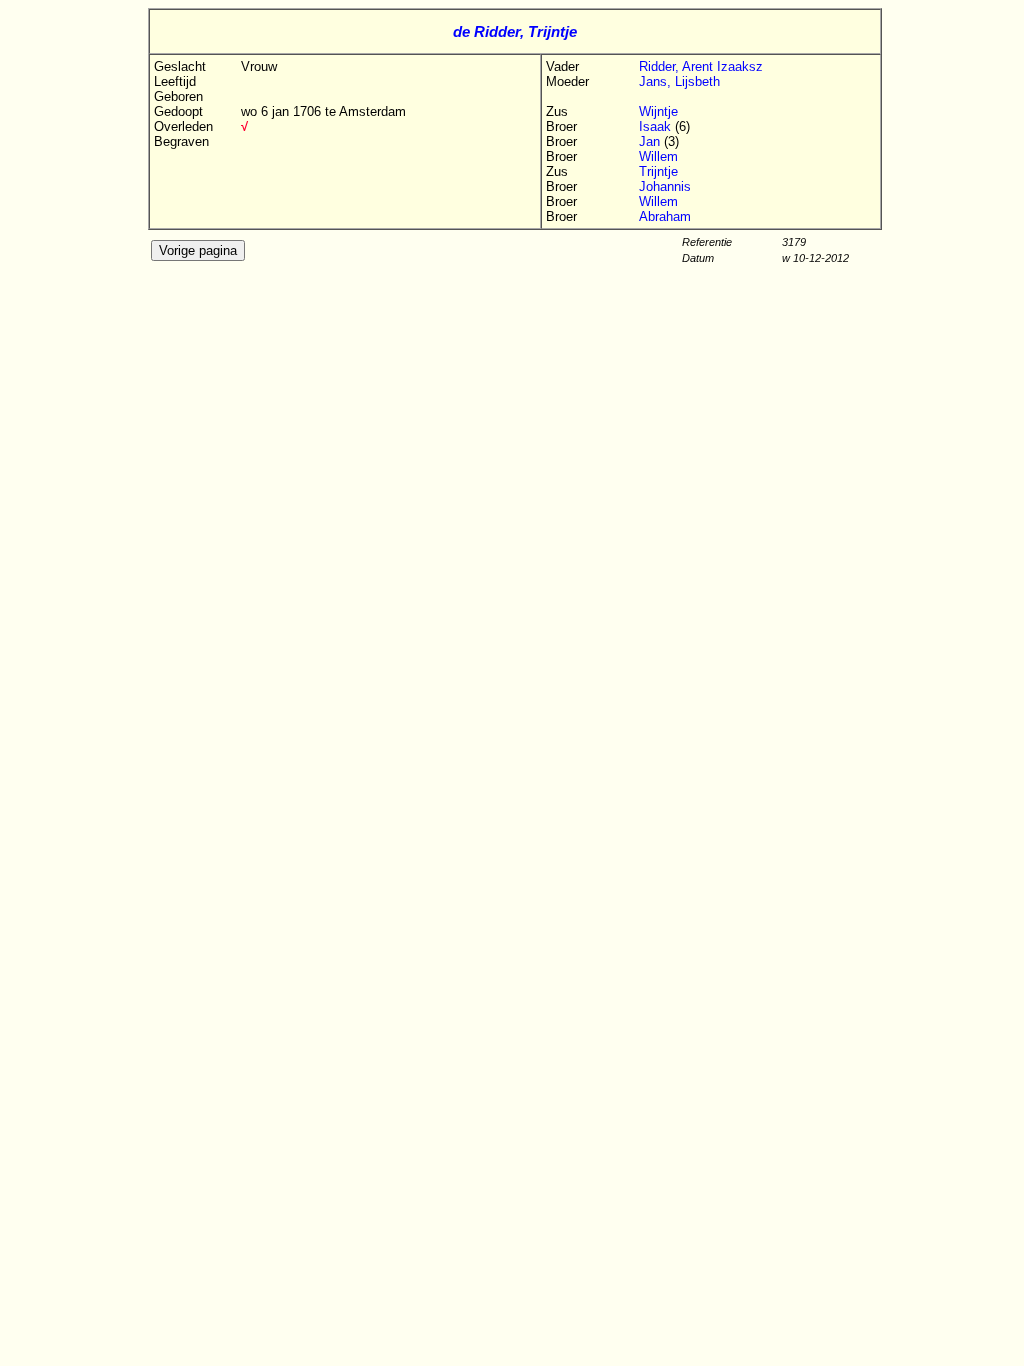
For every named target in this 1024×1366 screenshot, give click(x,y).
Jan (651, 141)
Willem (658, 156)
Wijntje (658, 111)
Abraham (665, 216)
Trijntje (658, 171)
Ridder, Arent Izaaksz (701, 66)
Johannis (665, 186)
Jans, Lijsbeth (679, 81)
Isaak (657, 126)
